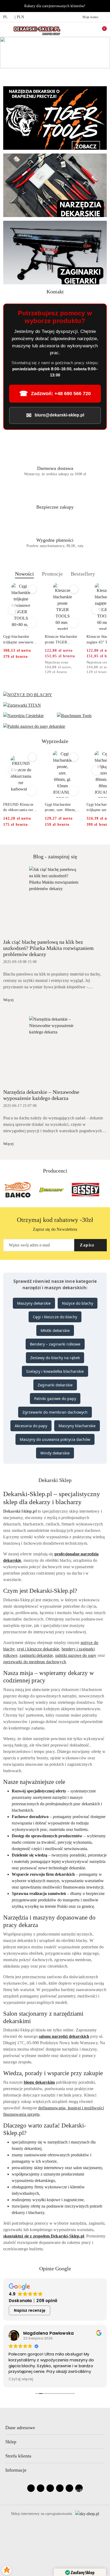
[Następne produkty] (97, 609)
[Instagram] (41, 2488)
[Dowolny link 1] (79, 2488)
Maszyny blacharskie (77, 1426)
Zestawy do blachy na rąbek (55, 1358)
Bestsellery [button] (83, 574)
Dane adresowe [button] (20, 2428)
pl (6, 17)
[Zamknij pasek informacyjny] (104, 6)
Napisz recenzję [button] (30, 2310)
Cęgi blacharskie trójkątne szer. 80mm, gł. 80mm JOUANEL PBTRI (62, 808)
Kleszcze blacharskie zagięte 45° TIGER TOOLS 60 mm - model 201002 (61, 640)
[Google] (69, 2488)
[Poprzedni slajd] (3, 74)
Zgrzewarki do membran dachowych (55, 1412)
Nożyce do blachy (78, 1303)
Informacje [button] (16, 2470)
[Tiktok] (60, 2488)
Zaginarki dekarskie (55, 1385)
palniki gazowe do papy (76, 1655)
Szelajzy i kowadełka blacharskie (55, 1371)
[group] (55, 53)
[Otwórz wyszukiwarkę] (78, 29)
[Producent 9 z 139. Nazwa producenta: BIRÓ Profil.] (86, 1190)
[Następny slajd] (107, 74)
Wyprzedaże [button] (55, 741)
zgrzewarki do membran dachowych (35, 1662)
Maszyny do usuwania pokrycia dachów (55, 1439)
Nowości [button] (24, 574)
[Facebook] (31, 2488)
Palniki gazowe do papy (55, 1399)
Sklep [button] (11, 2442)
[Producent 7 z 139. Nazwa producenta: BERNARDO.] (18, 1190)
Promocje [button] (52, 574)
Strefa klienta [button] (18, 2456)
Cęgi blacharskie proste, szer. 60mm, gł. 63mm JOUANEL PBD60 (20, 808)
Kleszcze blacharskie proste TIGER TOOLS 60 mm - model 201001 (19, 640)
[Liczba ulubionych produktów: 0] (89, 29)
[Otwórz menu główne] (6, 29)
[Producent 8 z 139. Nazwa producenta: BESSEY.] (52, 1190)
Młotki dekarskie (55, 1330)
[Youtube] (50, 2488)
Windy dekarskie (55, 1453)
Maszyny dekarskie (34, 1303)
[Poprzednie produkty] (13, 609)
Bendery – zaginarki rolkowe (55, 1344)
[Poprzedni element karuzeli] (6, 1190)
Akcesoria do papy (31, 1426)
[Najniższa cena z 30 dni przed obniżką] (37, 663)
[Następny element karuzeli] (104, 1190)
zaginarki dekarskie (36, 1655)
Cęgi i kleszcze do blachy (55, 1317)
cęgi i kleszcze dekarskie (38, 1649)
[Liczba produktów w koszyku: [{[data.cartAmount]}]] (101, 29)
